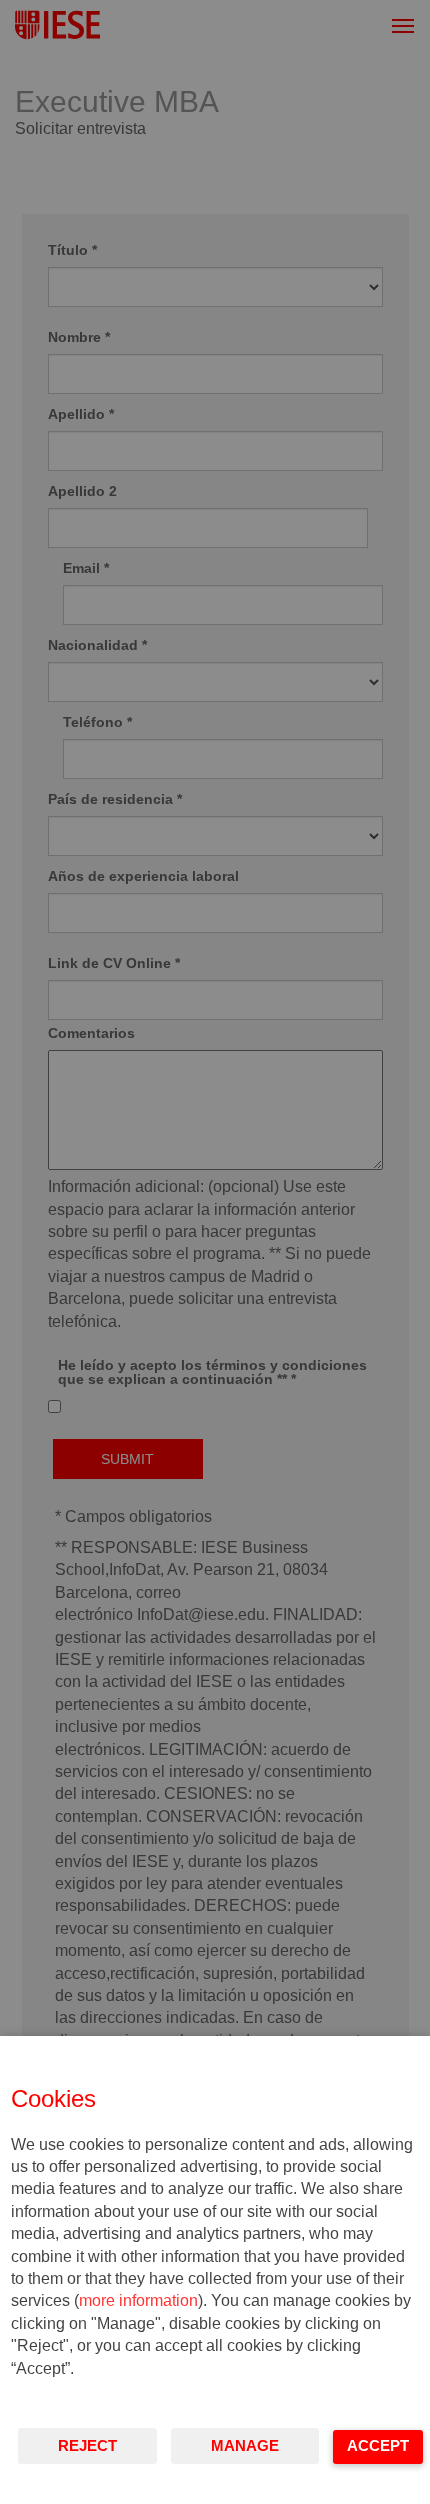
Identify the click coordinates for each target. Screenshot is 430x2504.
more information (138, 2300)
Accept (378, 2445)
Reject (87, 2445)
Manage (245, 2445)
